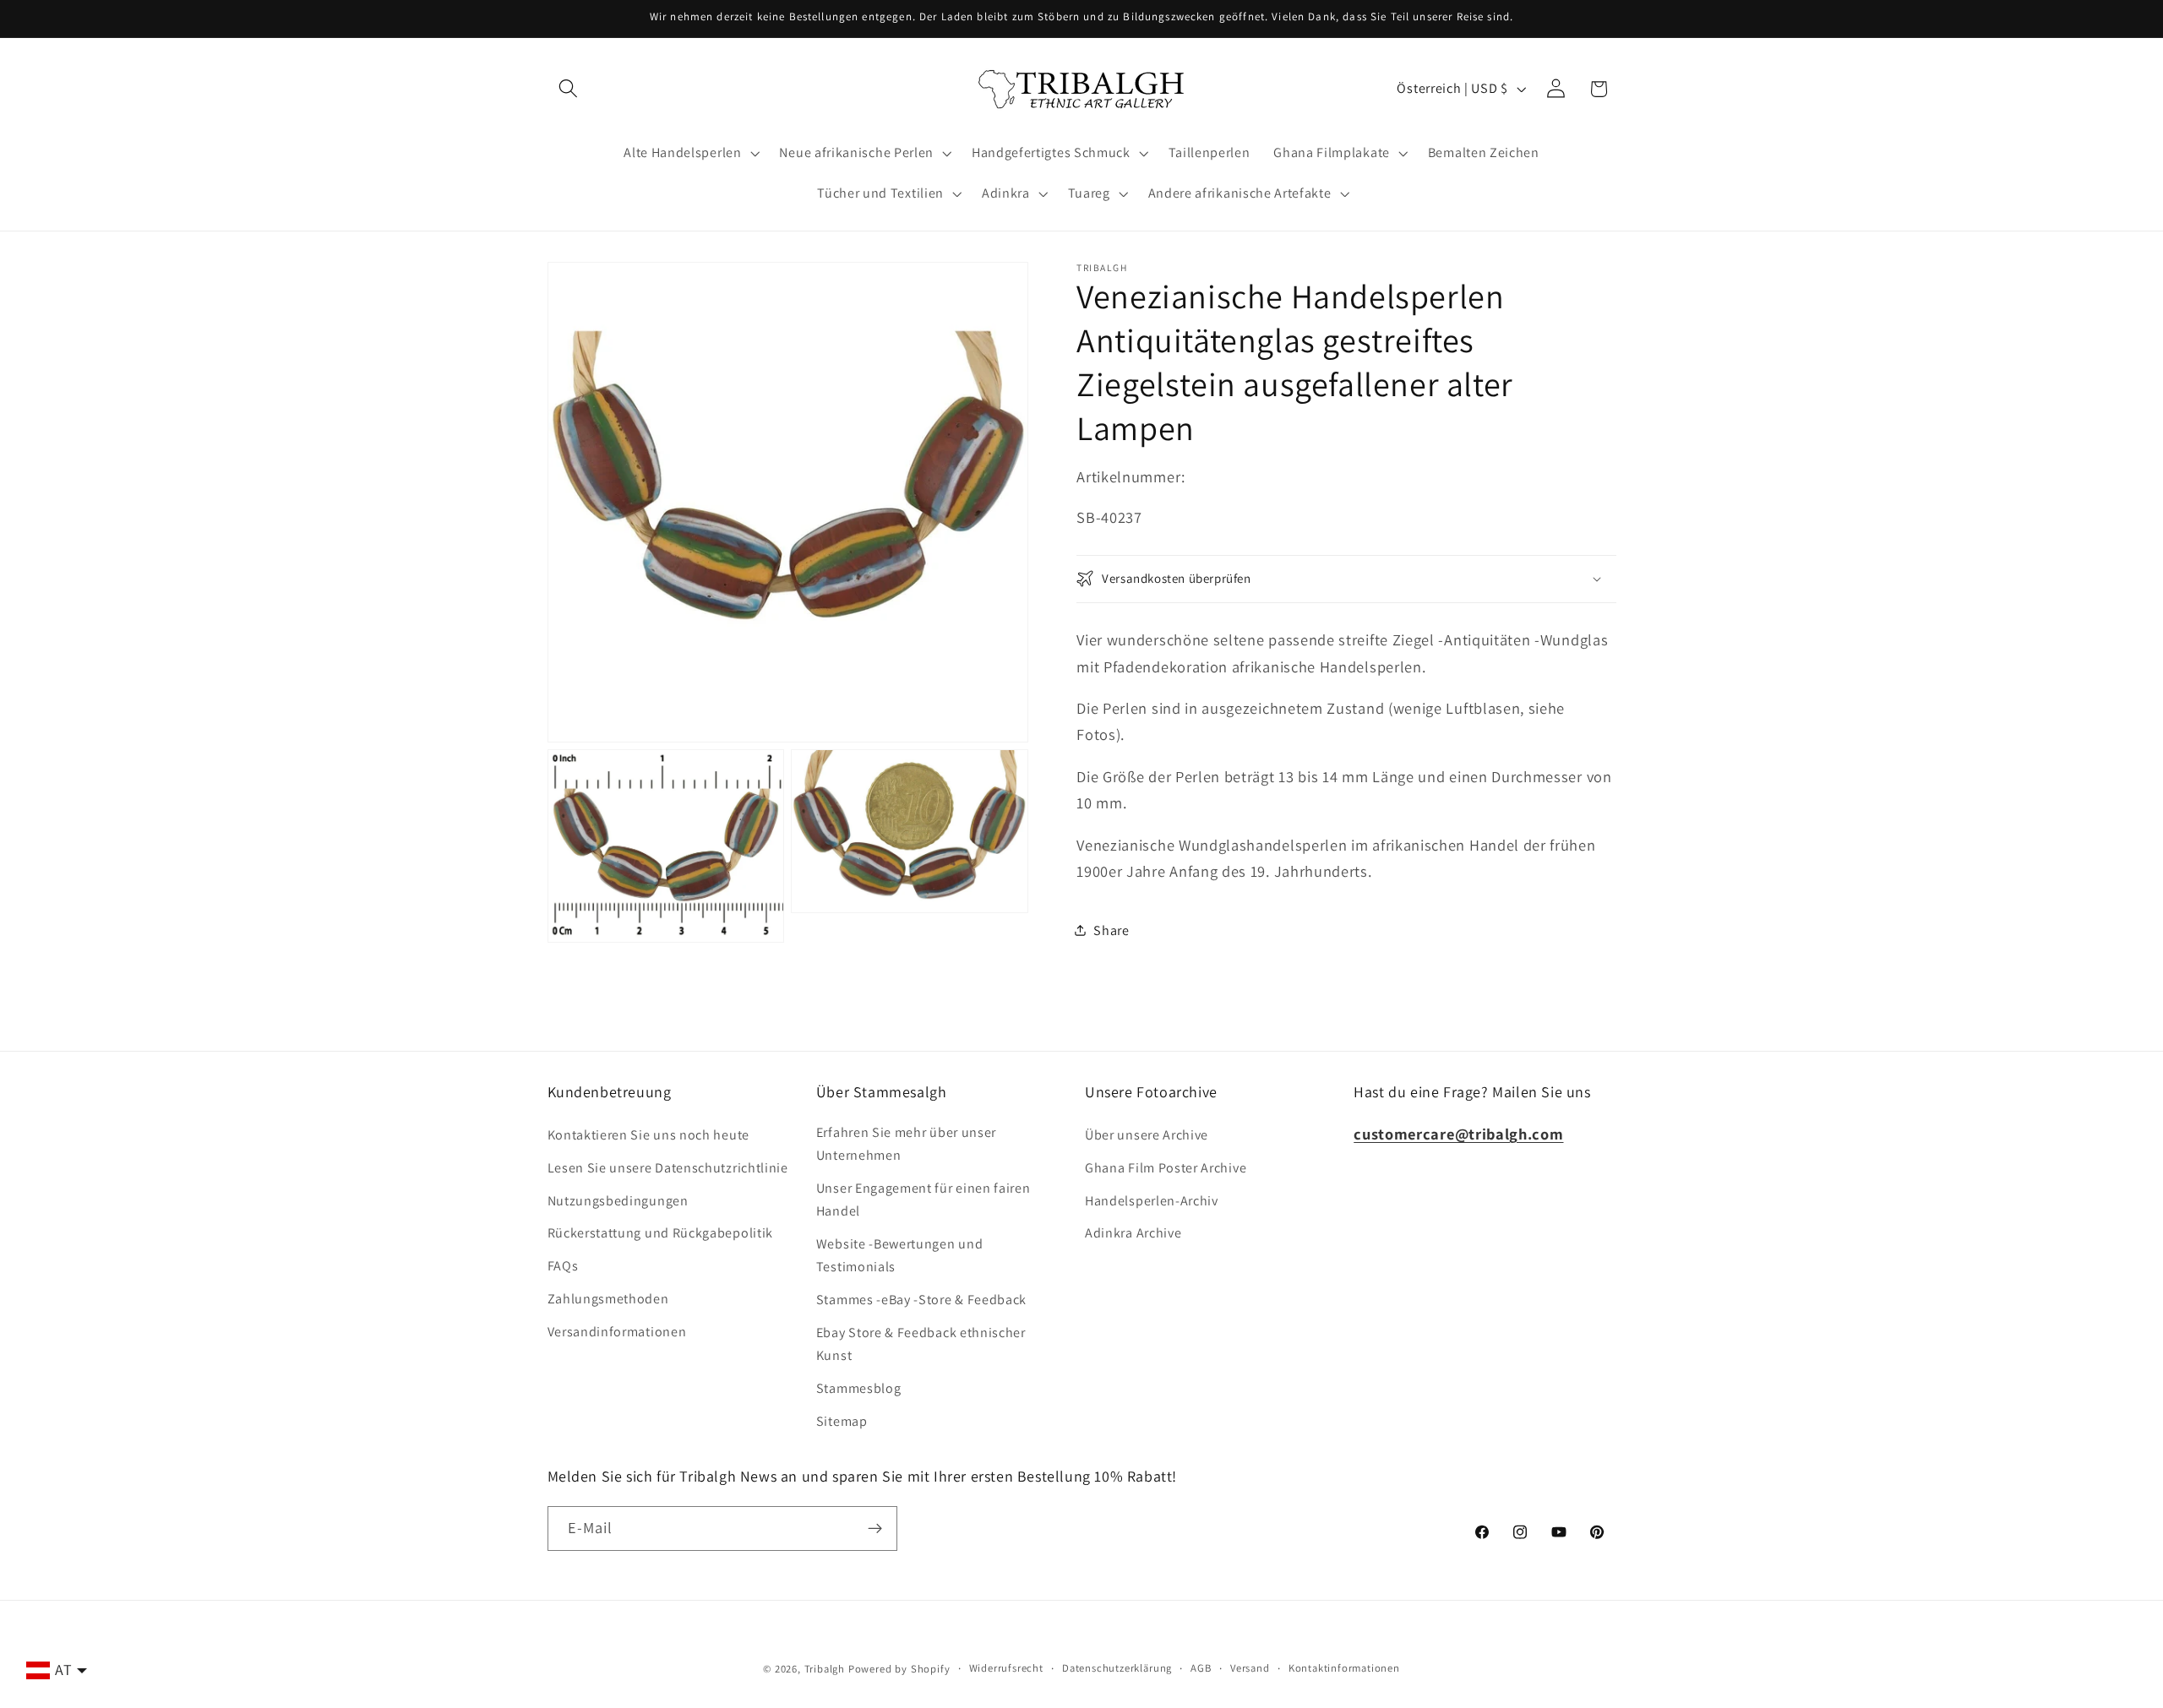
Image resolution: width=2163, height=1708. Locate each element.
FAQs (563, 1266)
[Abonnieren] (875, 1529)
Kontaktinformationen (1344, 1668)
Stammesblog (859, 1388)
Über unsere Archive (1147, 1135)
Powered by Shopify (899, 1669)
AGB (1201, 1668)
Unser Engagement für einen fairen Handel (923, 1199)
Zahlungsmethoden (608, 1299)
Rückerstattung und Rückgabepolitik (660, 1233)
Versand (1250, 1668)
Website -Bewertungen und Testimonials (900, 1255)
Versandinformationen (617, 1332)
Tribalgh (825, 1669)
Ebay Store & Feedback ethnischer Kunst (921, 1344)
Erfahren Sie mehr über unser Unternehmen (906, 1144)
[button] (569, 89)
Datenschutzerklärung (1117, 1668)
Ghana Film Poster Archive (1166, 1168)
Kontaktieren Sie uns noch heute (648, 1135)
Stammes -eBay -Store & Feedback (921, 1300)
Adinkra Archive (1133, 1233)
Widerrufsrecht (1006, 1668)
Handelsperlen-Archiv (1152, 1201)
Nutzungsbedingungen (618, 1201)
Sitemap (842, 1421)
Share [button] (1111, 930)
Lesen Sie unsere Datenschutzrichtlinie (668, 1168)
